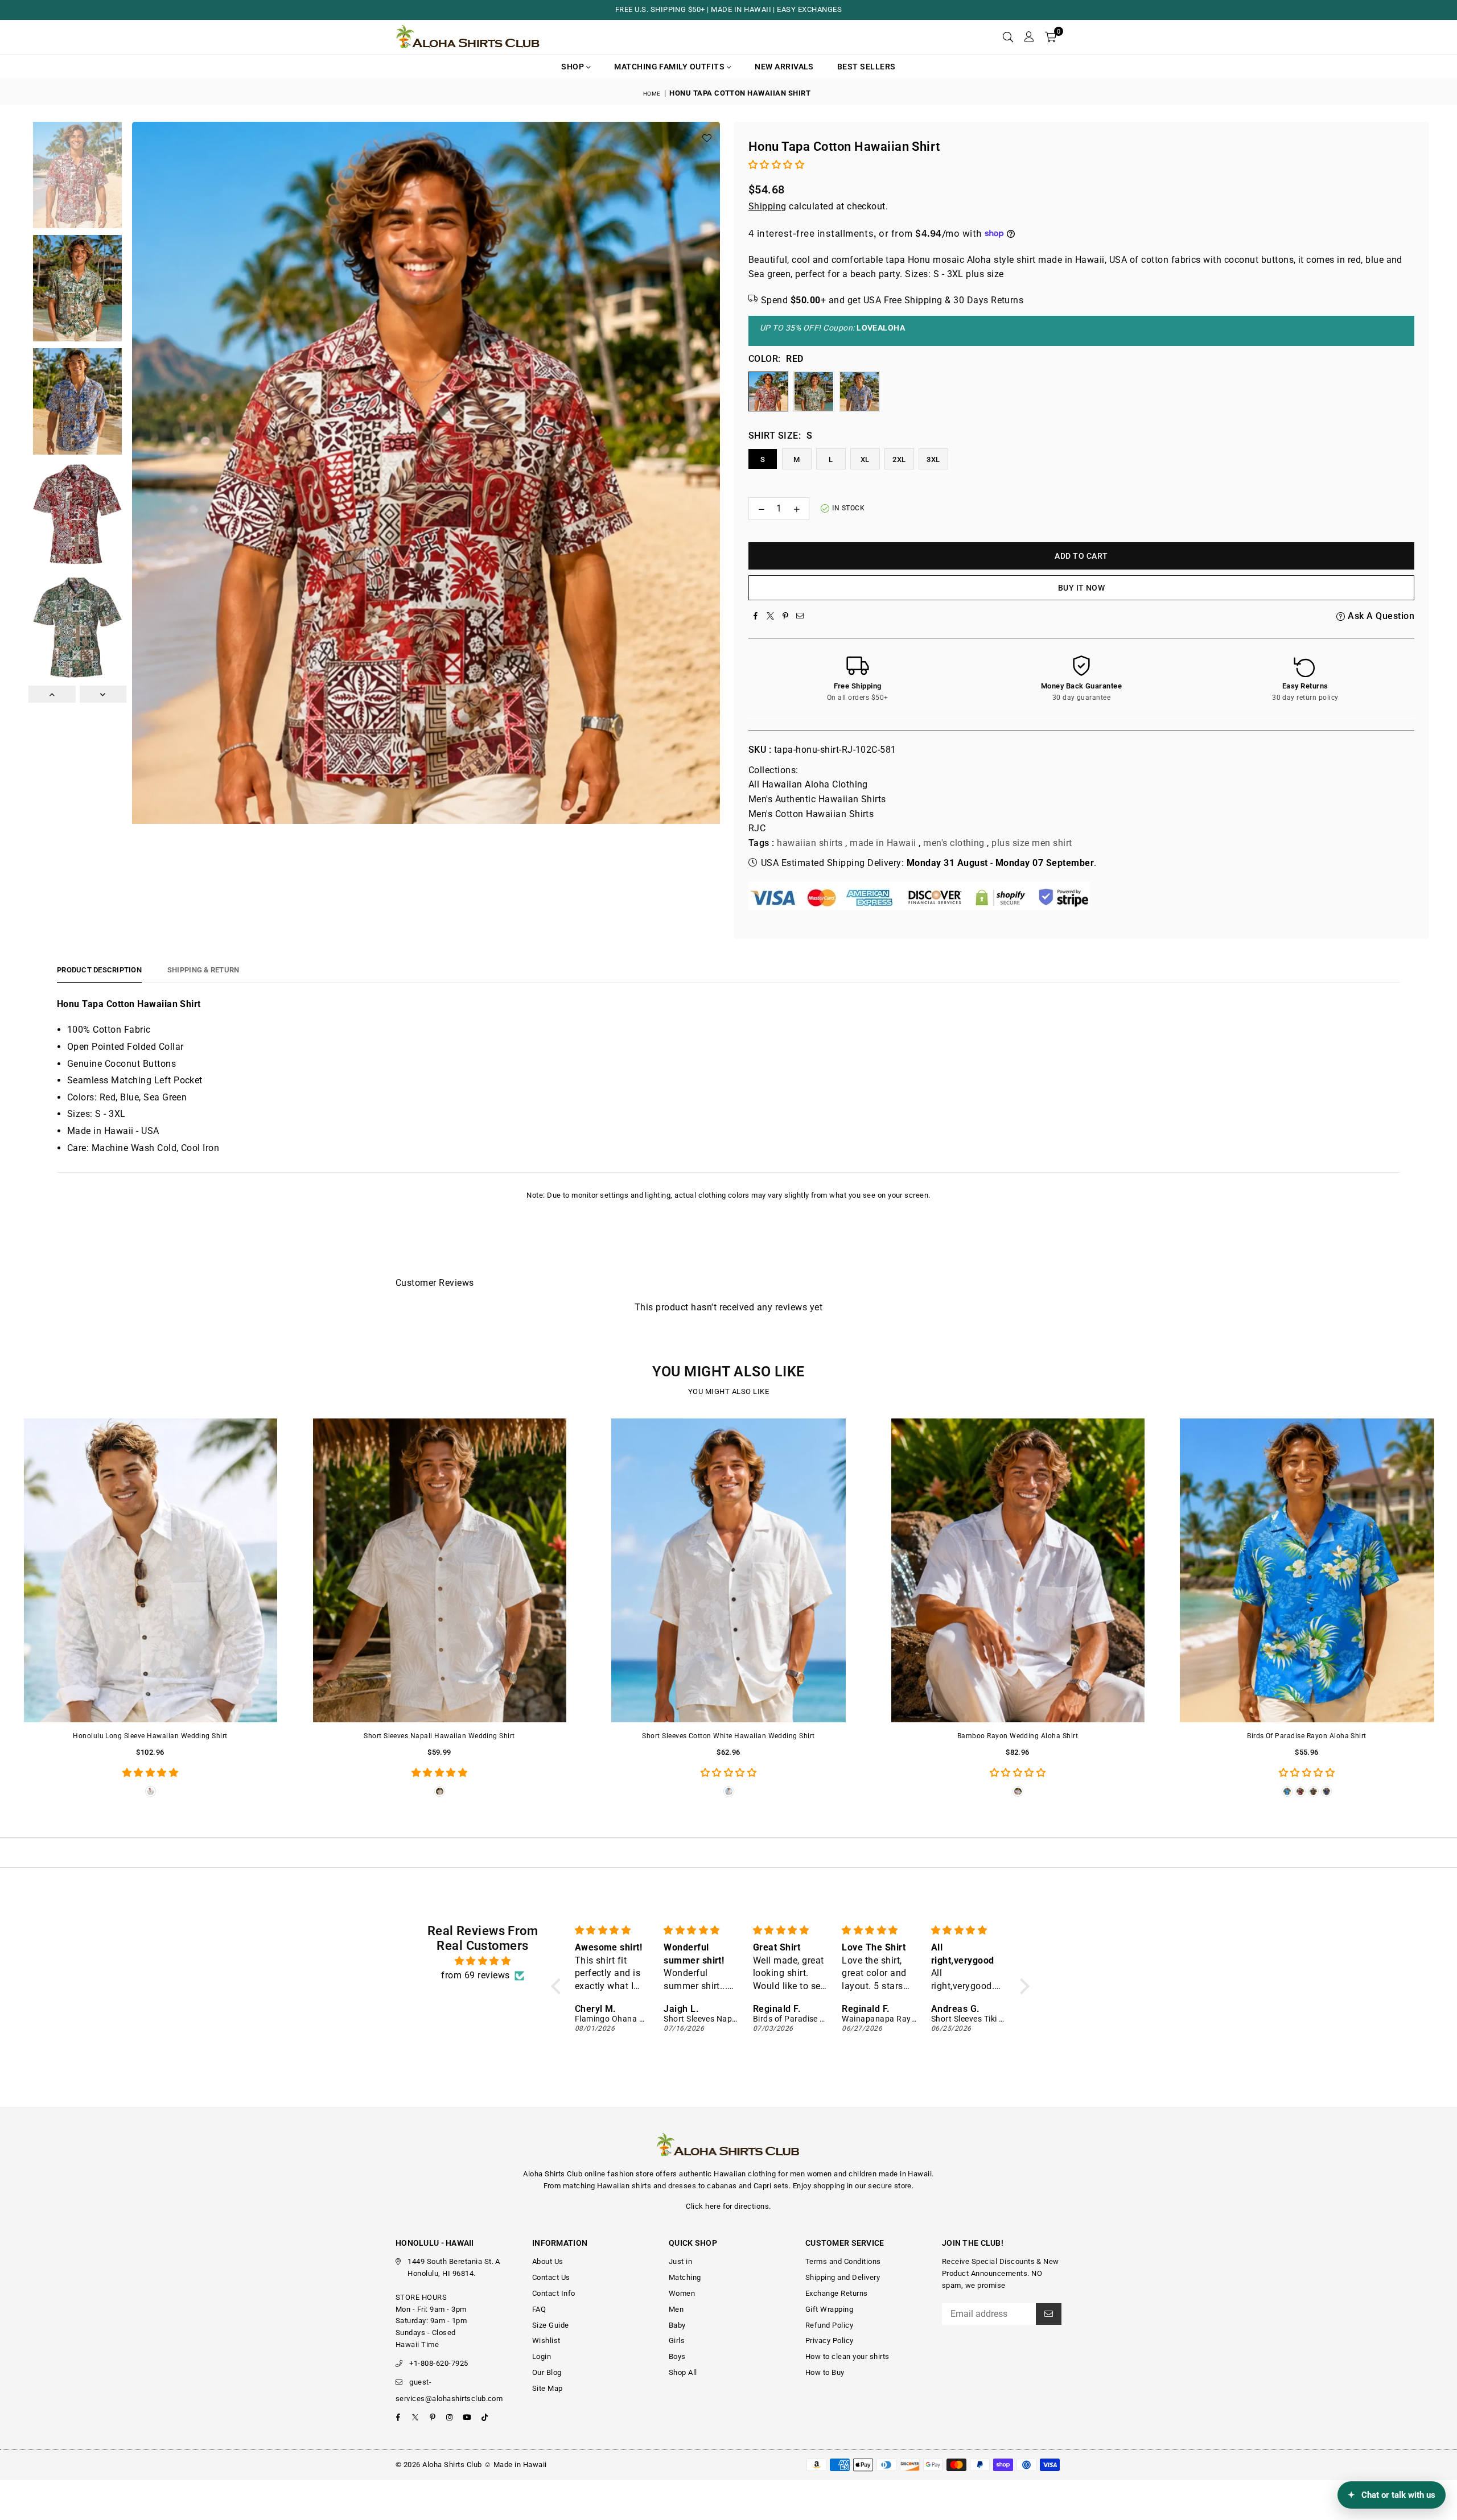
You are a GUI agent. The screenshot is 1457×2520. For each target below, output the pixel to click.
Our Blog (547, 2372)
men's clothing (954, 843)
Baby (677, 2325)
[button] (1051, 37)
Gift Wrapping (829, 2309)
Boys (677, 2356)
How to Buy (825, 2372)
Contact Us (551, 2277)
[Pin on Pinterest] (785, 616)
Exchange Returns (837, 2293)
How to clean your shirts (847, 2356)
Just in (680, 2261)
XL (865, 459)
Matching (685, 2277)
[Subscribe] (1049, 2314)
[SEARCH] (1008, 37)
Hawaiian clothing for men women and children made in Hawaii (823, 2174)
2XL (899, 459)
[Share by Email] (800, 616)
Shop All (683, 2372)
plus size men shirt (1032, 843)
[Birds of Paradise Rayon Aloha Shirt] (1307, 1571)
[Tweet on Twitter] (771, 616)
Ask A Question (1380, 616)
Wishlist (546, 2340)
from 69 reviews (475, 1975)
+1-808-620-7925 (439, 2363)
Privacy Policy (830, 2340)
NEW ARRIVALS (784, 67)
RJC (757, 828)
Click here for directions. (728, 2206)
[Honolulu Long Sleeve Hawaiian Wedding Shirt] (150, 1571)
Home (652, 94)
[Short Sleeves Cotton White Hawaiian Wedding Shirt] (728, 1571)
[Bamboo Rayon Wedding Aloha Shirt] (1018, 1571)
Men (676, 2309)
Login (542, 2356)
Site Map (548, 2388)
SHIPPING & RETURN (203, 970)
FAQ (539, 2309)
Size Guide (551, 2325)
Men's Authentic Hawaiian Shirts (817, 799)
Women (682, 2293)
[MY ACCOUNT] (1029, 37)
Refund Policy (829, 2325)
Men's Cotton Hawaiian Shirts (811, 814)
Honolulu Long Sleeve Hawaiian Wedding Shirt (150, 1736)
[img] (483, 1961)
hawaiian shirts (810, 843)
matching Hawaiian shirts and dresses (629, 2186)
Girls (677, 2340)
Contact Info (554, 2293)
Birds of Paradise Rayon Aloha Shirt (1307, 1736)
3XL (933, 459)
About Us (548, 2261)
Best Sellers (867, 67)
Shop (573, 67)
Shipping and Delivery (843, 2277)
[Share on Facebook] (756, 616)
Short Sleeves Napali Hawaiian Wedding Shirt (439, 1736)
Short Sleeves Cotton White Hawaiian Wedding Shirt (728, 1736)
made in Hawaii (883, 843)
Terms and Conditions (843, 2261)
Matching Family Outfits (670, 67)
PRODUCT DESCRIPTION (99, 970)
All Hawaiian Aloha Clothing (808, 784)
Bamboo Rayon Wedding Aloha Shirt (1018, 1736)
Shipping (767, 206)
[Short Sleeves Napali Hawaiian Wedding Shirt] (439, 1571)
